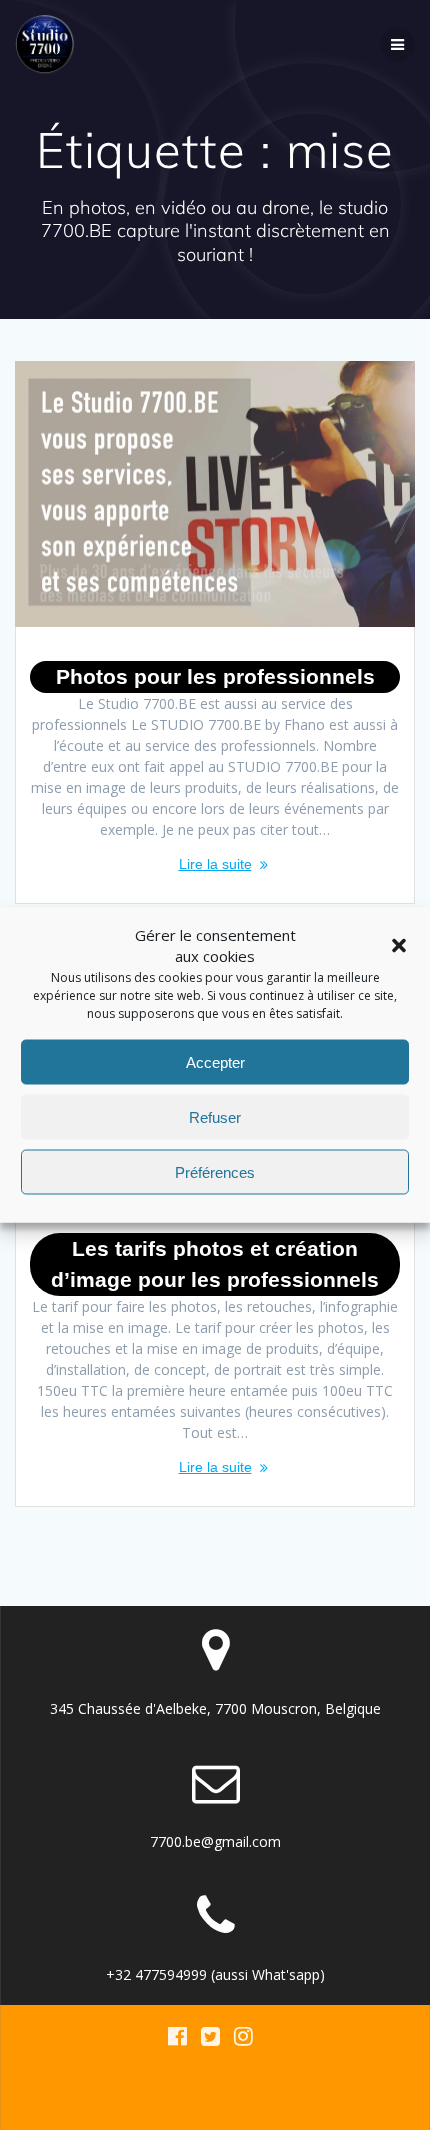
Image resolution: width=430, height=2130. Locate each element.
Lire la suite (215, 864)
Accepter (215, 1061)
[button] (399, 946)
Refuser (215, 1116)
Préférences (215, 1171)
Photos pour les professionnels (215, 676)
